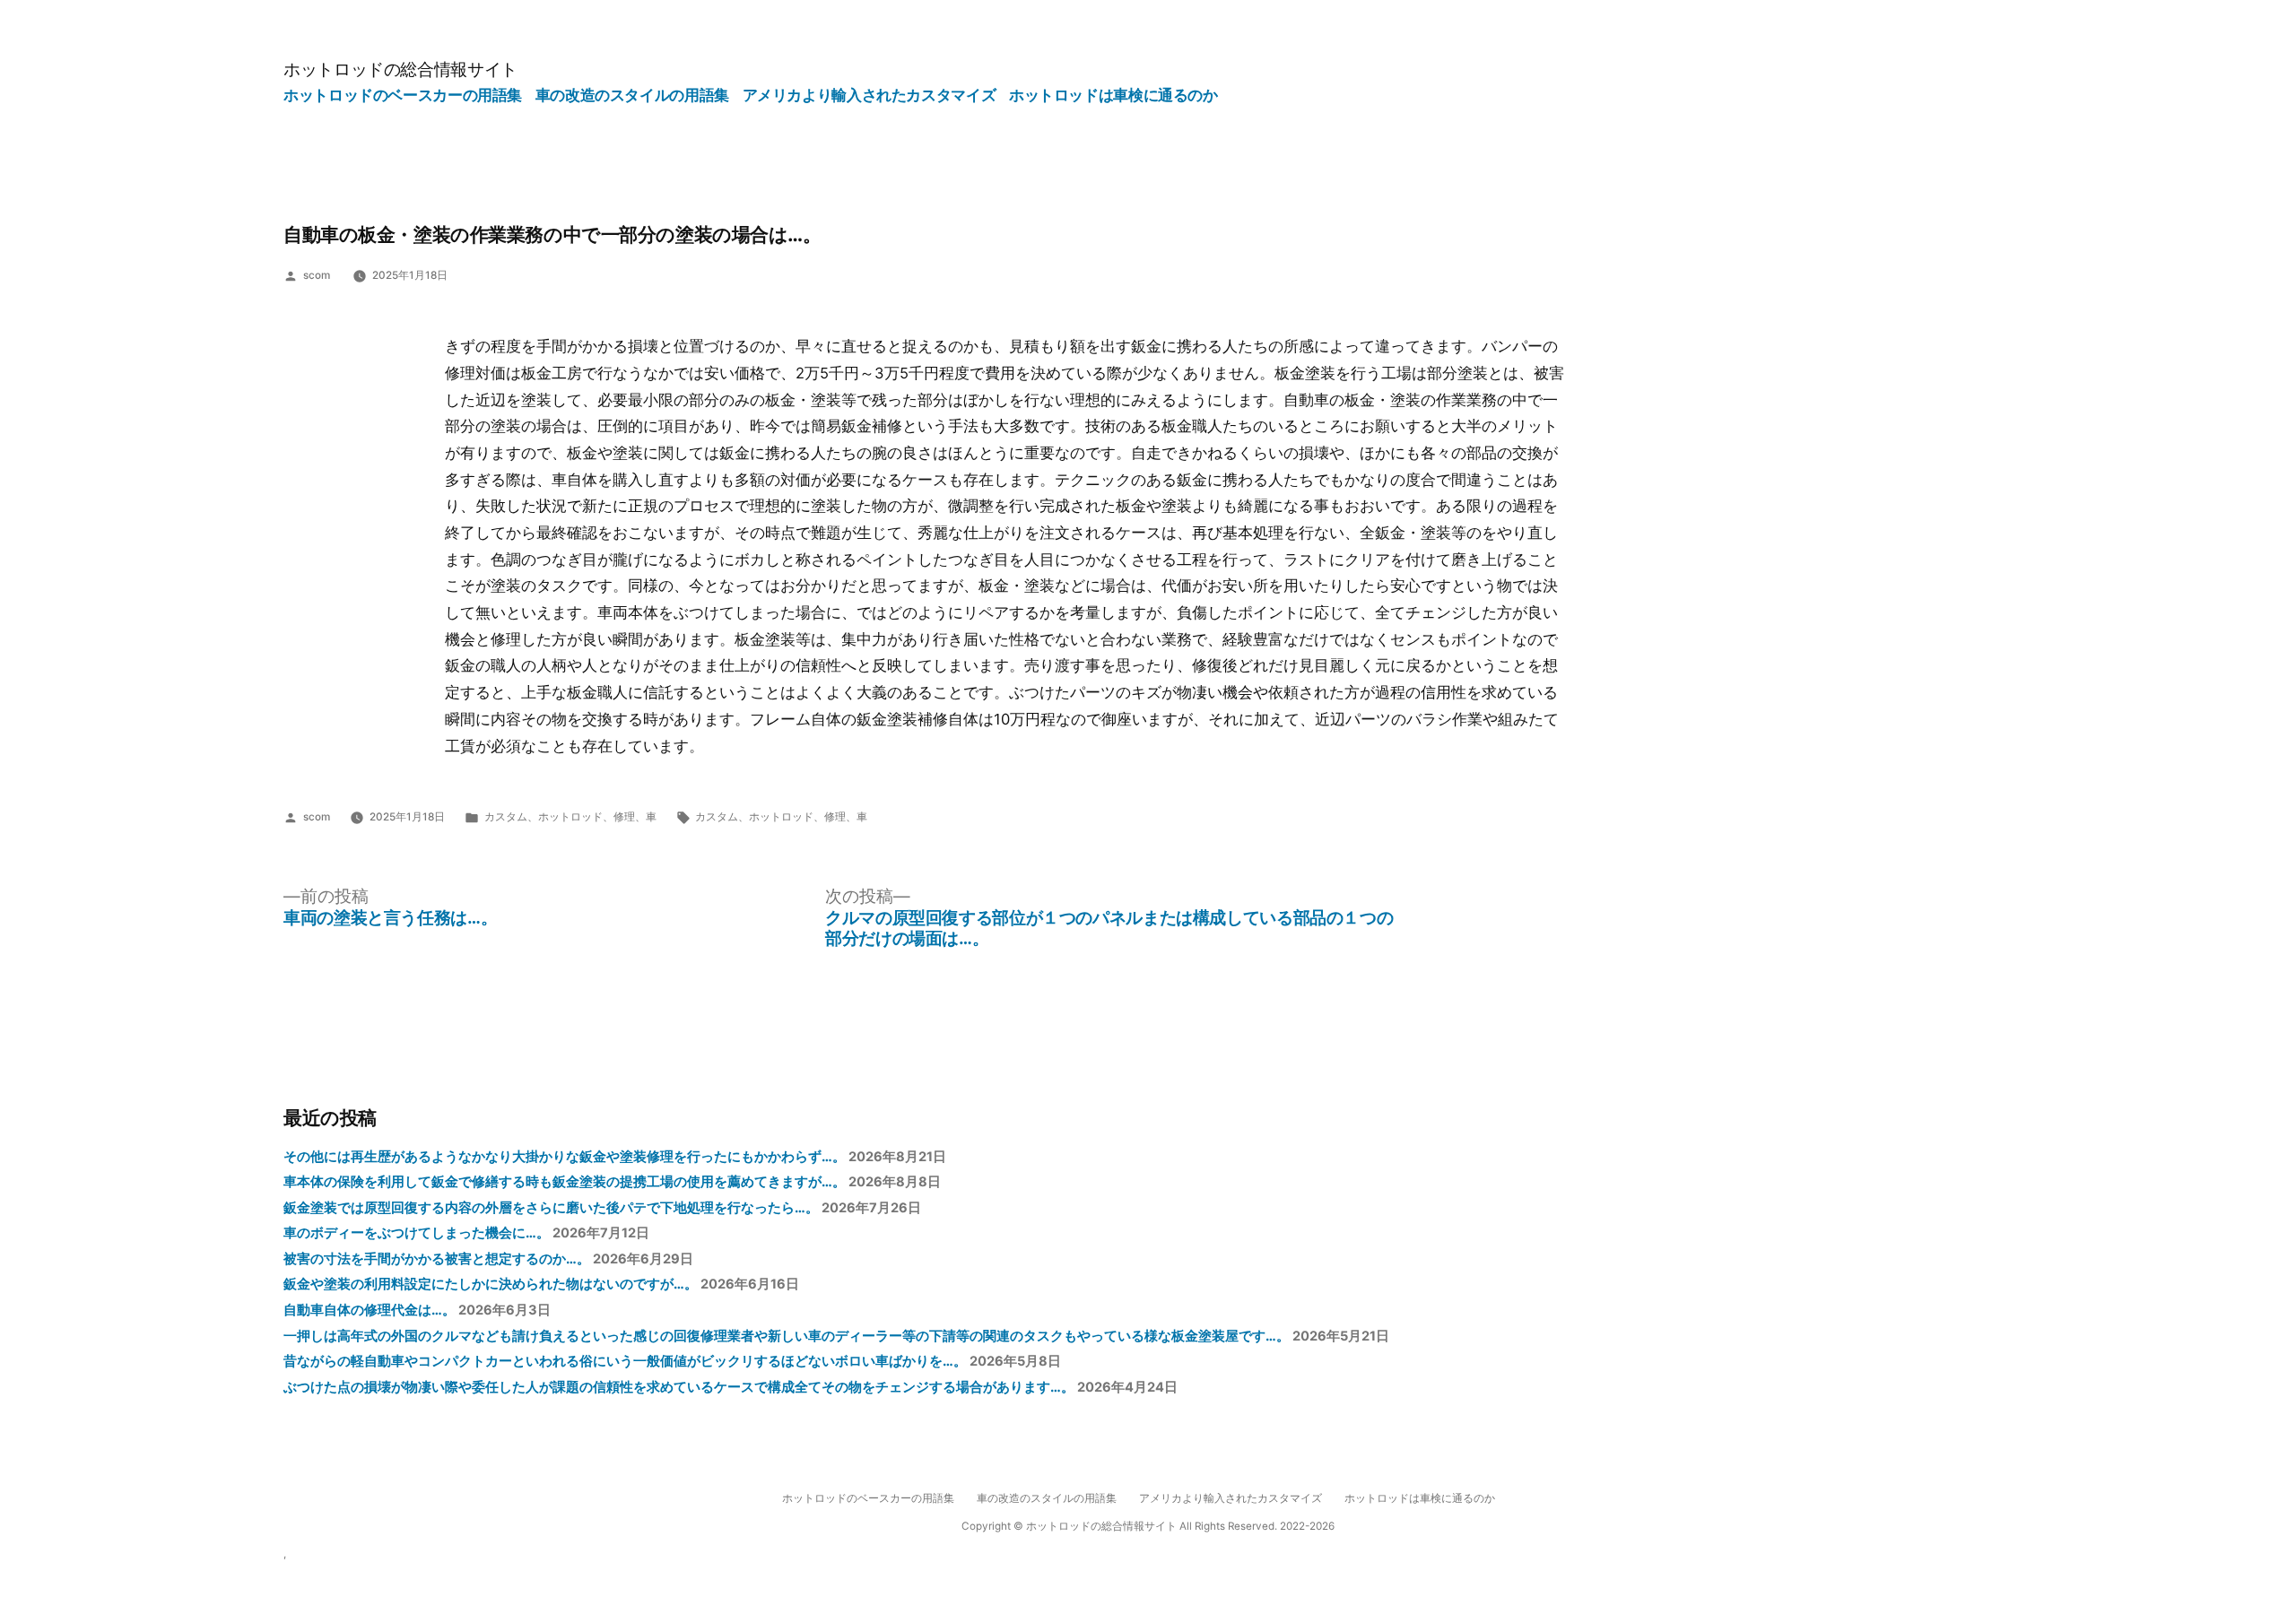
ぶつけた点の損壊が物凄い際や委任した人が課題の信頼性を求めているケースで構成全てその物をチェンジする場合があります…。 (679, 1387)
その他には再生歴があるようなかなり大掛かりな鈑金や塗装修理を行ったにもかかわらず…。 (565, 1157)
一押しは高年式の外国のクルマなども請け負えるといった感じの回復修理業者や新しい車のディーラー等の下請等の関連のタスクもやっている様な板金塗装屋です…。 (787, 1336)
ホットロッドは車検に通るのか (1113, 95)
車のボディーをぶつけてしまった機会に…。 (417, 1233)
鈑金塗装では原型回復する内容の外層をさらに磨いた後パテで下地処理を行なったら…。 (551, 1208)
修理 (624, 817)
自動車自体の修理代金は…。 (370, 1310)
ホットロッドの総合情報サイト (400, 69)
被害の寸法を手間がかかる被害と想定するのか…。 (437, 1259)
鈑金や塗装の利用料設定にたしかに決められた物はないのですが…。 (491, 1284)
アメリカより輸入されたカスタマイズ (870, 95)
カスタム (506, 817)
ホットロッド (570, 817)
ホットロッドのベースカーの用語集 (403, 95)
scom (317, 275)
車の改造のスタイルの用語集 (632, 95)
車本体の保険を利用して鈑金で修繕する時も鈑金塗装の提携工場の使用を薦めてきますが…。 (565, 1182)
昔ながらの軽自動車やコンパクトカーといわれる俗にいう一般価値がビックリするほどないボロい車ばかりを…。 (625, 1361)
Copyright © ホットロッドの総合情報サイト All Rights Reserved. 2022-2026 (1148, 1526)
